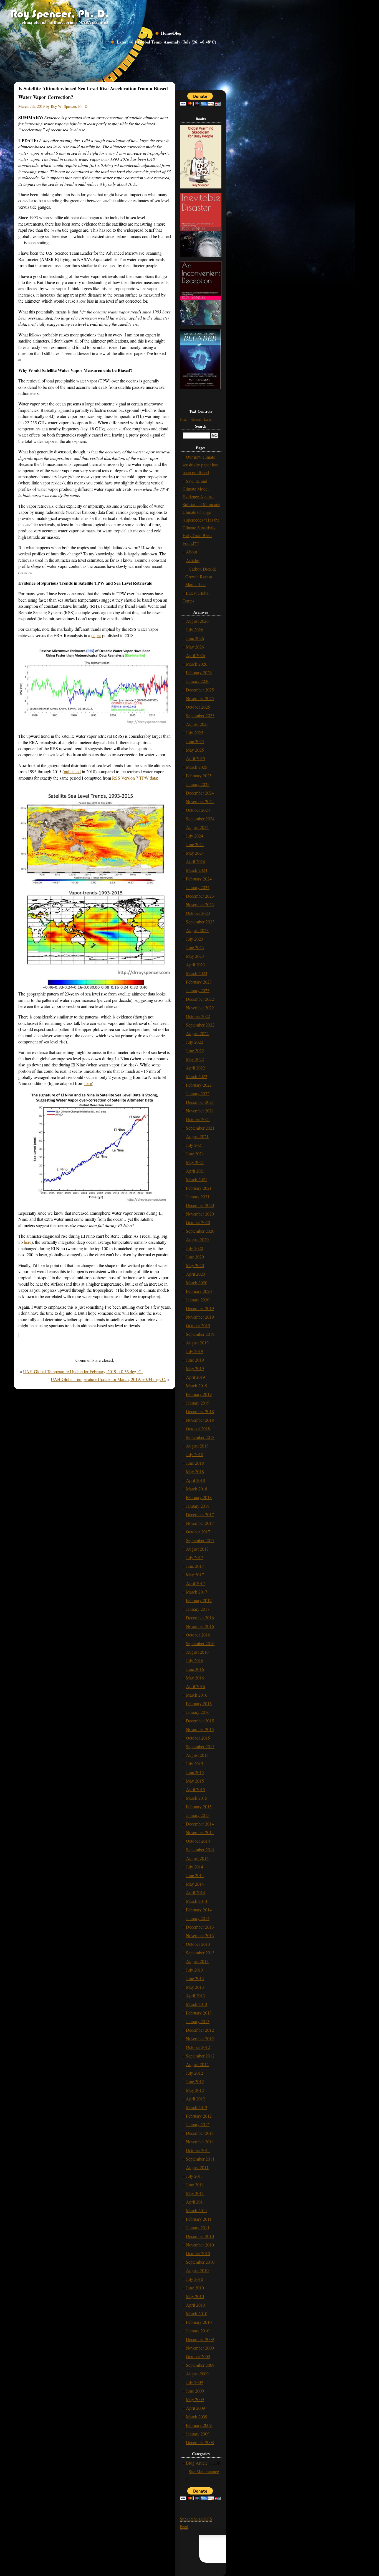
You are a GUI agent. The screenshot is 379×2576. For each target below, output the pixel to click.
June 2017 (195, 1566)
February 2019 (199, 1394)
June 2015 (195, 1772)
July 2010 (194, 2279)
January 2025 (198, 784)
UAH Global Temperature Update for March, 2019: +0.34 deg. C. (108, 1379)
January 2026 (198, 681)
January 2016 (198, 1712)
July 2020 (194, 1248)
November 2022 (200, 1008)
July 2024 (194, 836)
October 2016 (198, 1635)
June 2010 (195, 2288)
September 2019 (200, 1334)
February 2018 (199, 1497)
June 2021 (195, 1154)
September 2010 (200, 2262)
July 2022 (194, 1042)
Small (184, 419)
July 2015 (194, 1764)
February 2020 (199, 1291)
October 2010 (198, 2253)
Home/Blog (171, 33)
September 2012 (200, 2056)
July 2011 (194, 2176)
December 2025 (200, 690)
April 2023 (195, 965)
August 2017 (197, 1549)
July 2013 (194, 1970)
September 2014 (200, 1849)
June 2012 (195, 2081)
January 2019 (198, 1403)
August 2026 (197, 621)
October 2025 (198, 707)
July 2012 (194, 2073)
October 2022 (198, 1016)
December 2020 (200, 1205)
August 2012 (197, 2064)
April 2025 (195, 758)
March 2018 (197, 1489)
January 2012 (198, 2124)
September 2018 (200, 1437)
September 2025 (200, 715)
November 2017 (200, 1523)
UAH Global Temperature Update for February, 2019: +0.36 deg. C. (83, 1371)
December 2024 (200, 793)
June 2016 (195, 1669)
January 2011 (198, 2227)
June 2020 (195, 1257)
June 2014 (195, 1875)
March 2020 (197, 1282)
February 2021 (199, 1188)
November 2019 (200, 1317)
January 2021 (198, 1197)
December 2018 (200, 1411)
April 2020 (195, 1274)
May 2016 (195, 1678)
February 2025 (199, 776)
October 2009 (198, 2356)
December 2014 (200, 1824)
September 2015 (200, 1746)
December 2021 (200, 1102)
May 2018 (195, 1471)
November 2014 (200, 1832)
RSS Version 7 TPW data (135, 778)
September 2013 (200, 1953)
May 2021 (195, 1162)
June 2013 (195, 1978)
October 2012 (198, 2047)
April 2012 (195, 2099)
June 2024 (195, 844)
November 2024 (200, 801)
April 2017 (195, 1583)
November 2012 (200, 2038)
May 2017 (195, 1575)
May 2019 (195, 1368)
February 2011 (199, 2219)
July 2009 (194, 2382)
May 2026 (195, 647)
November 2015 (200, 1729)
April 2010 (195, 2305)
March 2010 (197, 2313)
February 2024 (199, 879)
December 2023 (200, 896)
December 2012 (200, 2030)
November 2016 (200, 1626)
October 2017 (198, 1532)
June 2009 (195, 2391)
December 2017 (200, 1514)
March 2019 (197, 1386)
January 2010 (198, 2331)
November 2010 (200, 2245)
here (88, 1083)
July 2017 (194, 1557)
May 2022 (195, 1059)
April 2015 (195, 1789)
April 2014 (195, 1892)
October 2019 (198, 1325)
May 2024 (195, 853)
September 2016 (200, 1643)
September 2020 (200, 1231)
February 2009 (199, 2425)
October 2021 (198, 1119)
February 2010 (199, 2322)
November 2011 (200, 2142)
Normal (196, 419)
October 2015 (198, 1738)
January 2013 (198, 2021)
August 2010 (197, 2270)
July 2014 (194, 1867)
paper (96, 635)
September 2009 (200, 2365)
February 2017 (199, 1600)
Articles (193, 560)
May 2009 (195, 2399)
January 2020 (198, 1300)
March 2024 (197, 870)
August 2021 (197, 1136)
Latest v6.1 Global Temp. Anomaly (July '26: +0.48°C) (166, 42)
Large (208, 419)
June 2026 (195, 638)
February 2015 (199, 1807)
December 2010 (200, 2236)
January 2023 (198, 990)
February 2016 (199, 1703)
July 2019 (194, 1351)
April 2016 (195, 1686)
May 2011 (195, 2193)
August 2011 (197, 2167)
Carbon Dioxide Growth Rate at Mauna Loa (201, 577)
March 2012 (197, 2107)
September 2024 (200, 819)
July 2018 (194, 1454)
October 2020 (198, 1222)
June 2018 (195, 1463)
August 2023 (197, 930)
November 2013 (200, 1935)
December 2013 (200, 1927)
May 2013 (195, 1987)
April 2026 (195, 655)
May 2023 (195, 956)
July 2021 (194, 1145)
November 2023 (200, 904)
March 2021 (197, 1179)
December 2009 (200, 2339)
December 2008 (200, 2442)
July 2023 (194, 939)
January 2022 (198, 1093)
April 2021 (195, 1171)
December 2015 (200, 1721)
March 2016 (197, 1695)
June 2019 (195, 1360)
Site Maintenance (204, 2471)
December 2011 (200, 2133)
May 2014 (195, 1884)
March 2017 (197, 1592)
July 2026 (194, 630)
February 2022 (199, 1085)
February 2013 (199, 2013)
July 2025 (194, 733)
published (72, 771)
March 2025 (197, 767)
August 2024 (197, 827)
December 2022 (200, 999)
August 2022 (197, 1033)
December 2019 (200, 1308)
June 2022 (195, 1050)
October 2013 (198, 1944)
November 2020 (200, 1214)
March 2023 (197, 973)
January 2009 (198, 2434)
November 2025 (200, 698)
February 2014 (199, 1910)
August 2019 (197, 1343)
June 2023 (195, 947)
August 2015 (197, 1755)
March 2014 (197, 1901)
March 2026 (197, 664)
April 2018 (195, 1480)
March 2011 (197, 2210)
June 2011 (195, 2185)
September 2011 (200, 2159)
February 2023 (199, 982)
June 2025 (195, 741)
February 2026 (199, 672)
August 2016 (197, 1652)
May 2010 (195, 2296)
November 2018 (200, 1420)
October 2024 (198, 810)
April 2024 (195, 861)
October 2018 (198, 1429)
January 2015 (198, 1815)
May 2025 (195, 750)
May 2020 (195, 1265)
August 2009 (197, 2374)
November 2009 (200, 2348)
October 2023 (198, 913)
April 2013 (195, 1996)
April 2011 (195, 2202)
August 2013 (197, 1961)
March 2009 (197, 2417)
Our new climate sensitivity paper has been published (200, 465)
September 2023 (200, 922)
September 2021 (200, 1128)
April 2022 (195, 1068)
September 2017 (200, 1540)
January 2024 (198, 887)
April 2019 (195, 1377)
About (191, 552)
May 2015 (195, 1781)
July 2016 (194, 1660)
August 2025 (197, 724)
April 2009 (195, 2408)
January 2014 (198, 1918)
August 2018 (197, 1446)
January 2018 (198, 1506)
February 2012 (199, 2116)
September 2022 (200, 1025)
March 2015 (197, 1798)
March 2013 (197, 2004)
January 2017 (198, 1609)
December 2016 (200, 1618)
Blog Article (197, 2463)
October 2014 (198, 1841)
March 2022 (197, 1076)
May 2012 (195, 2090)
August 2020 (197, 1240)
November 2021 (200, 1111)
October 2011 (198, 2150)
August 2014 (197, 1858)
